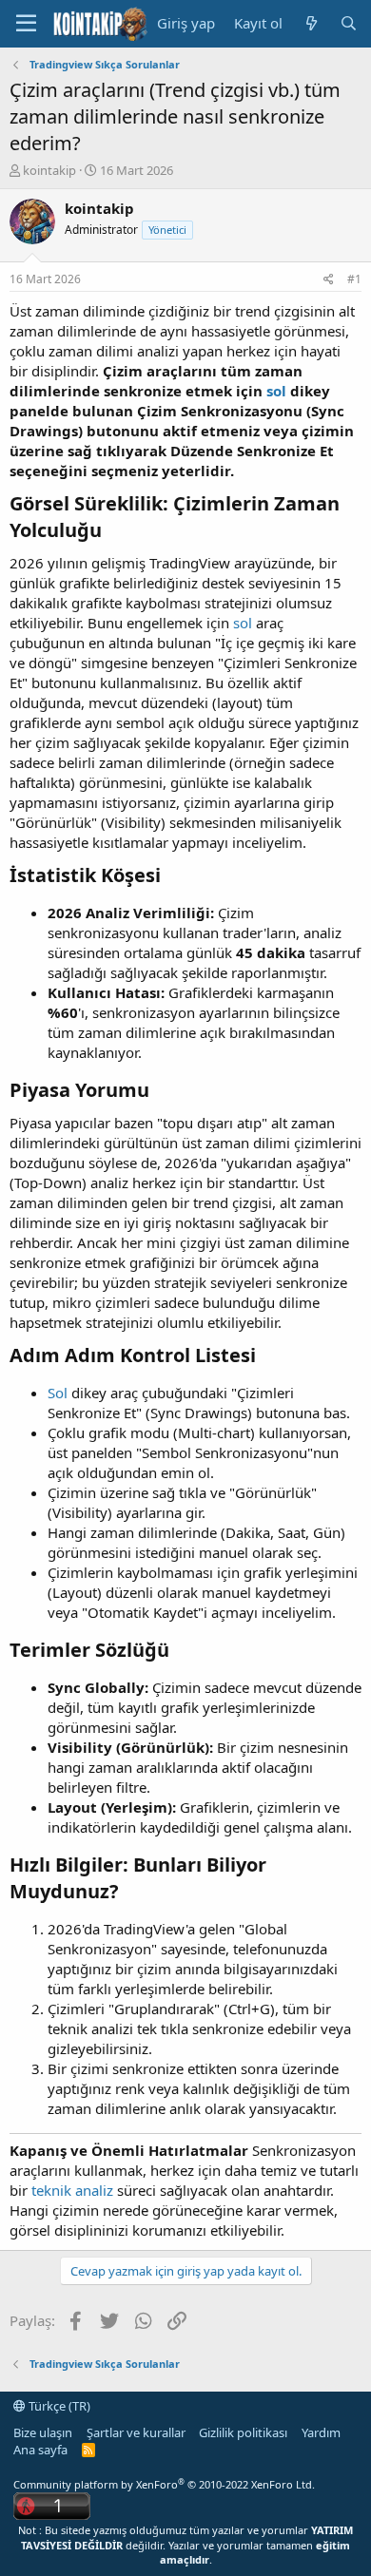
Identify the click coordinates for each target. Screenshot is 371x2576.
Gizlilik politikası (243, 2432)
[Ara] (349, 23)
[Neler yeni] (311, 23)
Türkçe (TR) (58, 2406)
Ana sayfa (40, 2450)
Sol (58, 1393)
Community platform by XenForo (164, 2484)
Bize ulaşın (43, 2432)
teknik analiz (72, 2190)
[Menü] (26, 24)
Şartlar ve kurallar (136, 2432)
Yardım (321, 2432)
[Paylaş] (329, 280)
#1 (354, 279)
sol (276, 391)
